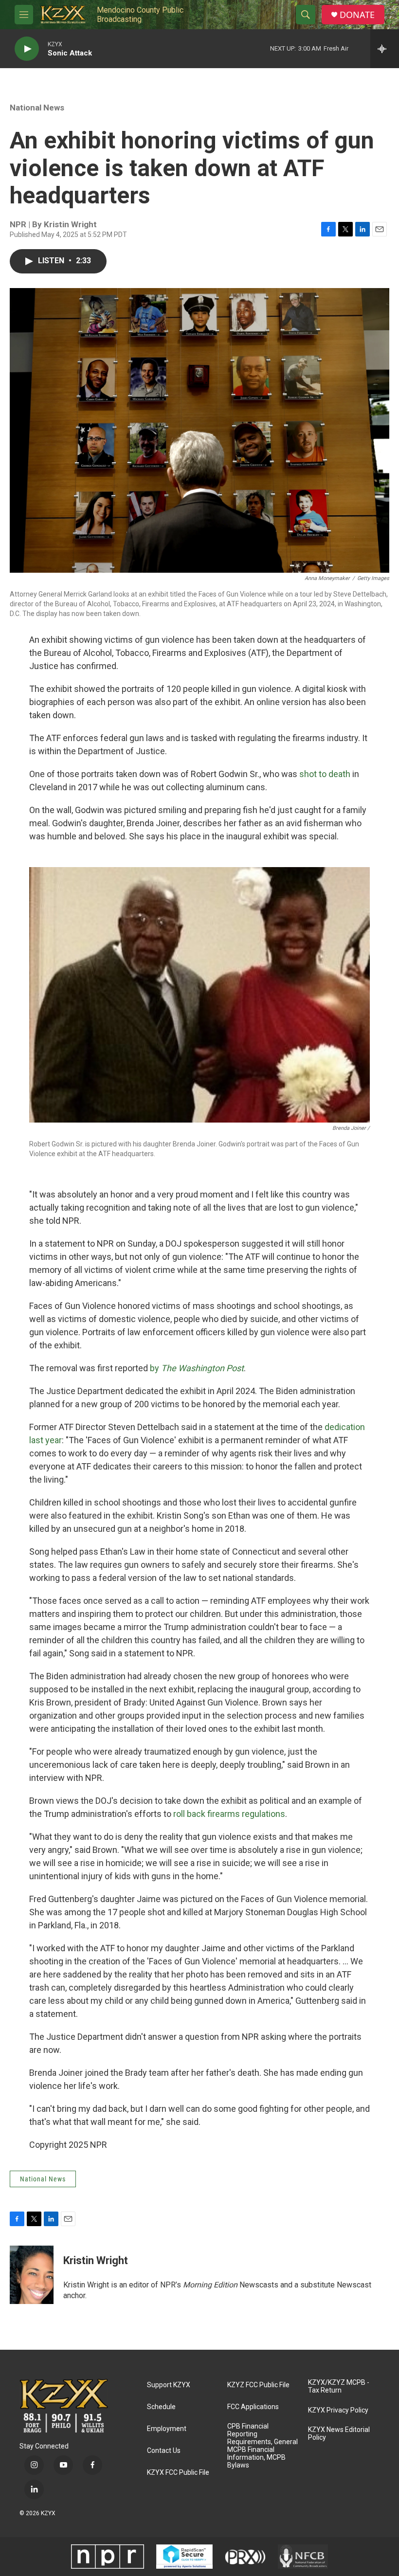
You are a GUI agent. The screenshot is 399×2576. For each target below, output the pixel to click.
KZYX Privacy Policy (338, 2410)
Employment (167, 2429)
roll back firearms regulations (229, 1814)
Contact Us (164, 2451)
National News (37, 108)
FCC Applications (253, 2407)
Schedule (161, 2407)
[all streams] (385, 49)
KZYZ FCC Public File (258, 2385)
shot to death (325, 774)
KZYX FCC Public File (178, 2473)
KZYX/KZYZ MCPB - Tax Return (339, 2386)
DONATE (357, 15)
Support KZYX (169, 2385)
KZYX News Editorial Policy (339, 2434)
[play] (27, 49)
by (197, 1368)
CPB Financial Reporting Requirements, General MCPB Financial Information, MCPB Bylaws (263, 2446)
